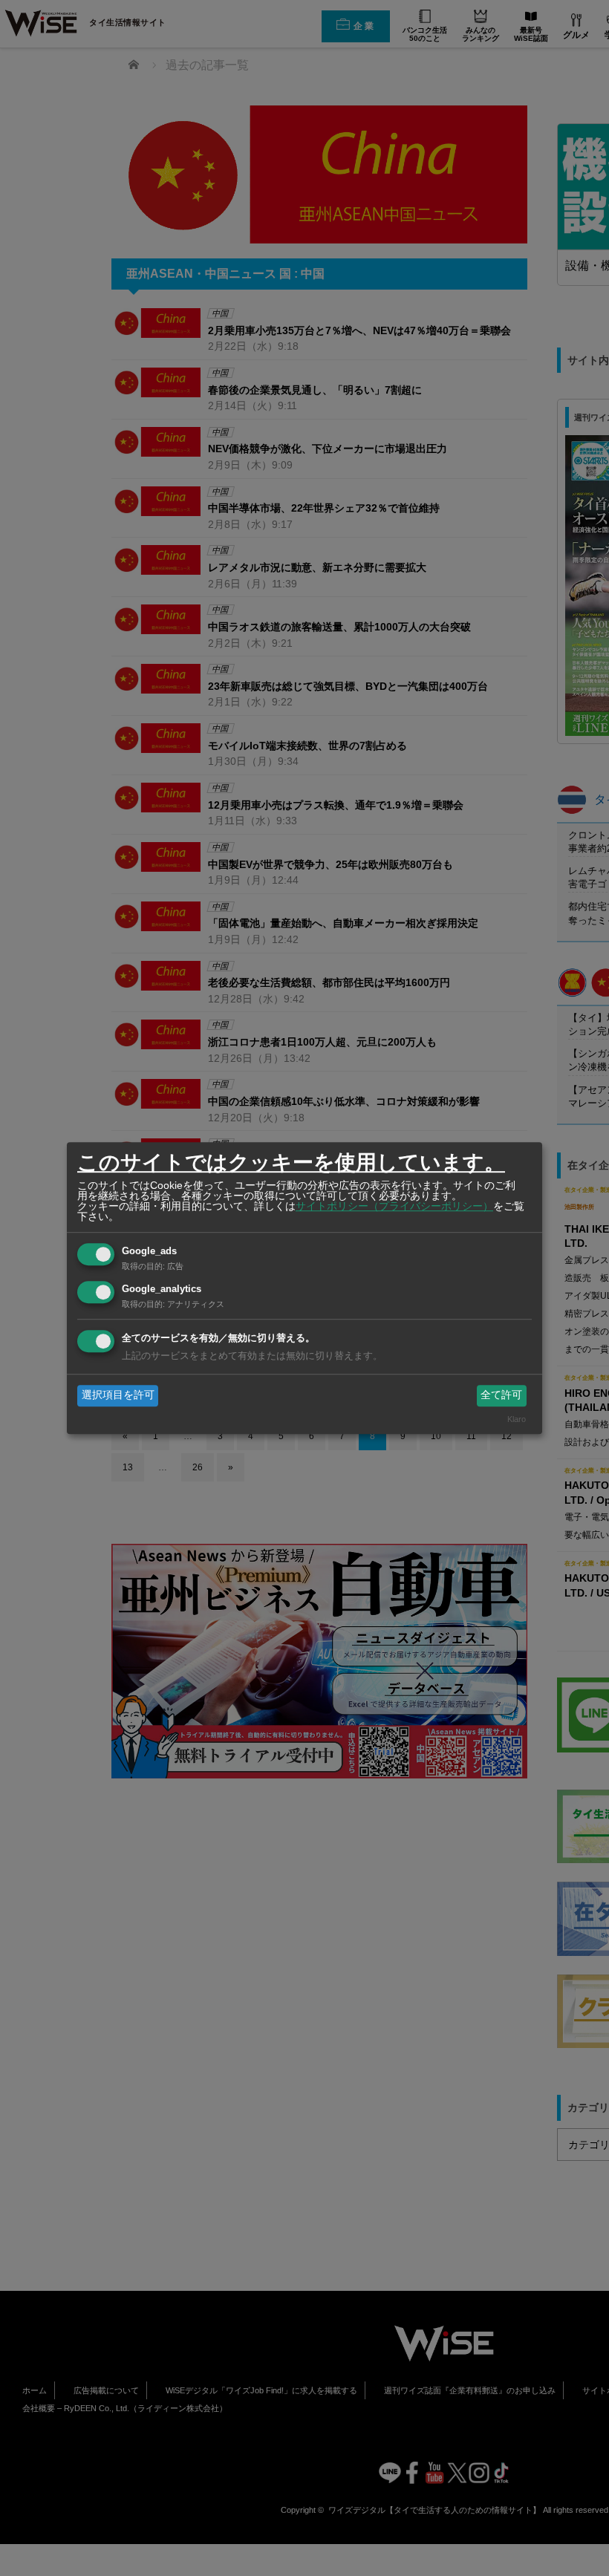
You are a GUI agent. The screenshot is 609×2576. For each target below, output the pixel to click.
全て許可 (501, 1395)
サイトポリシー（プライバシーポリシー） (394, 1206)
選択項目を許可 (118, 1395)
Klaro (517, 1419)
